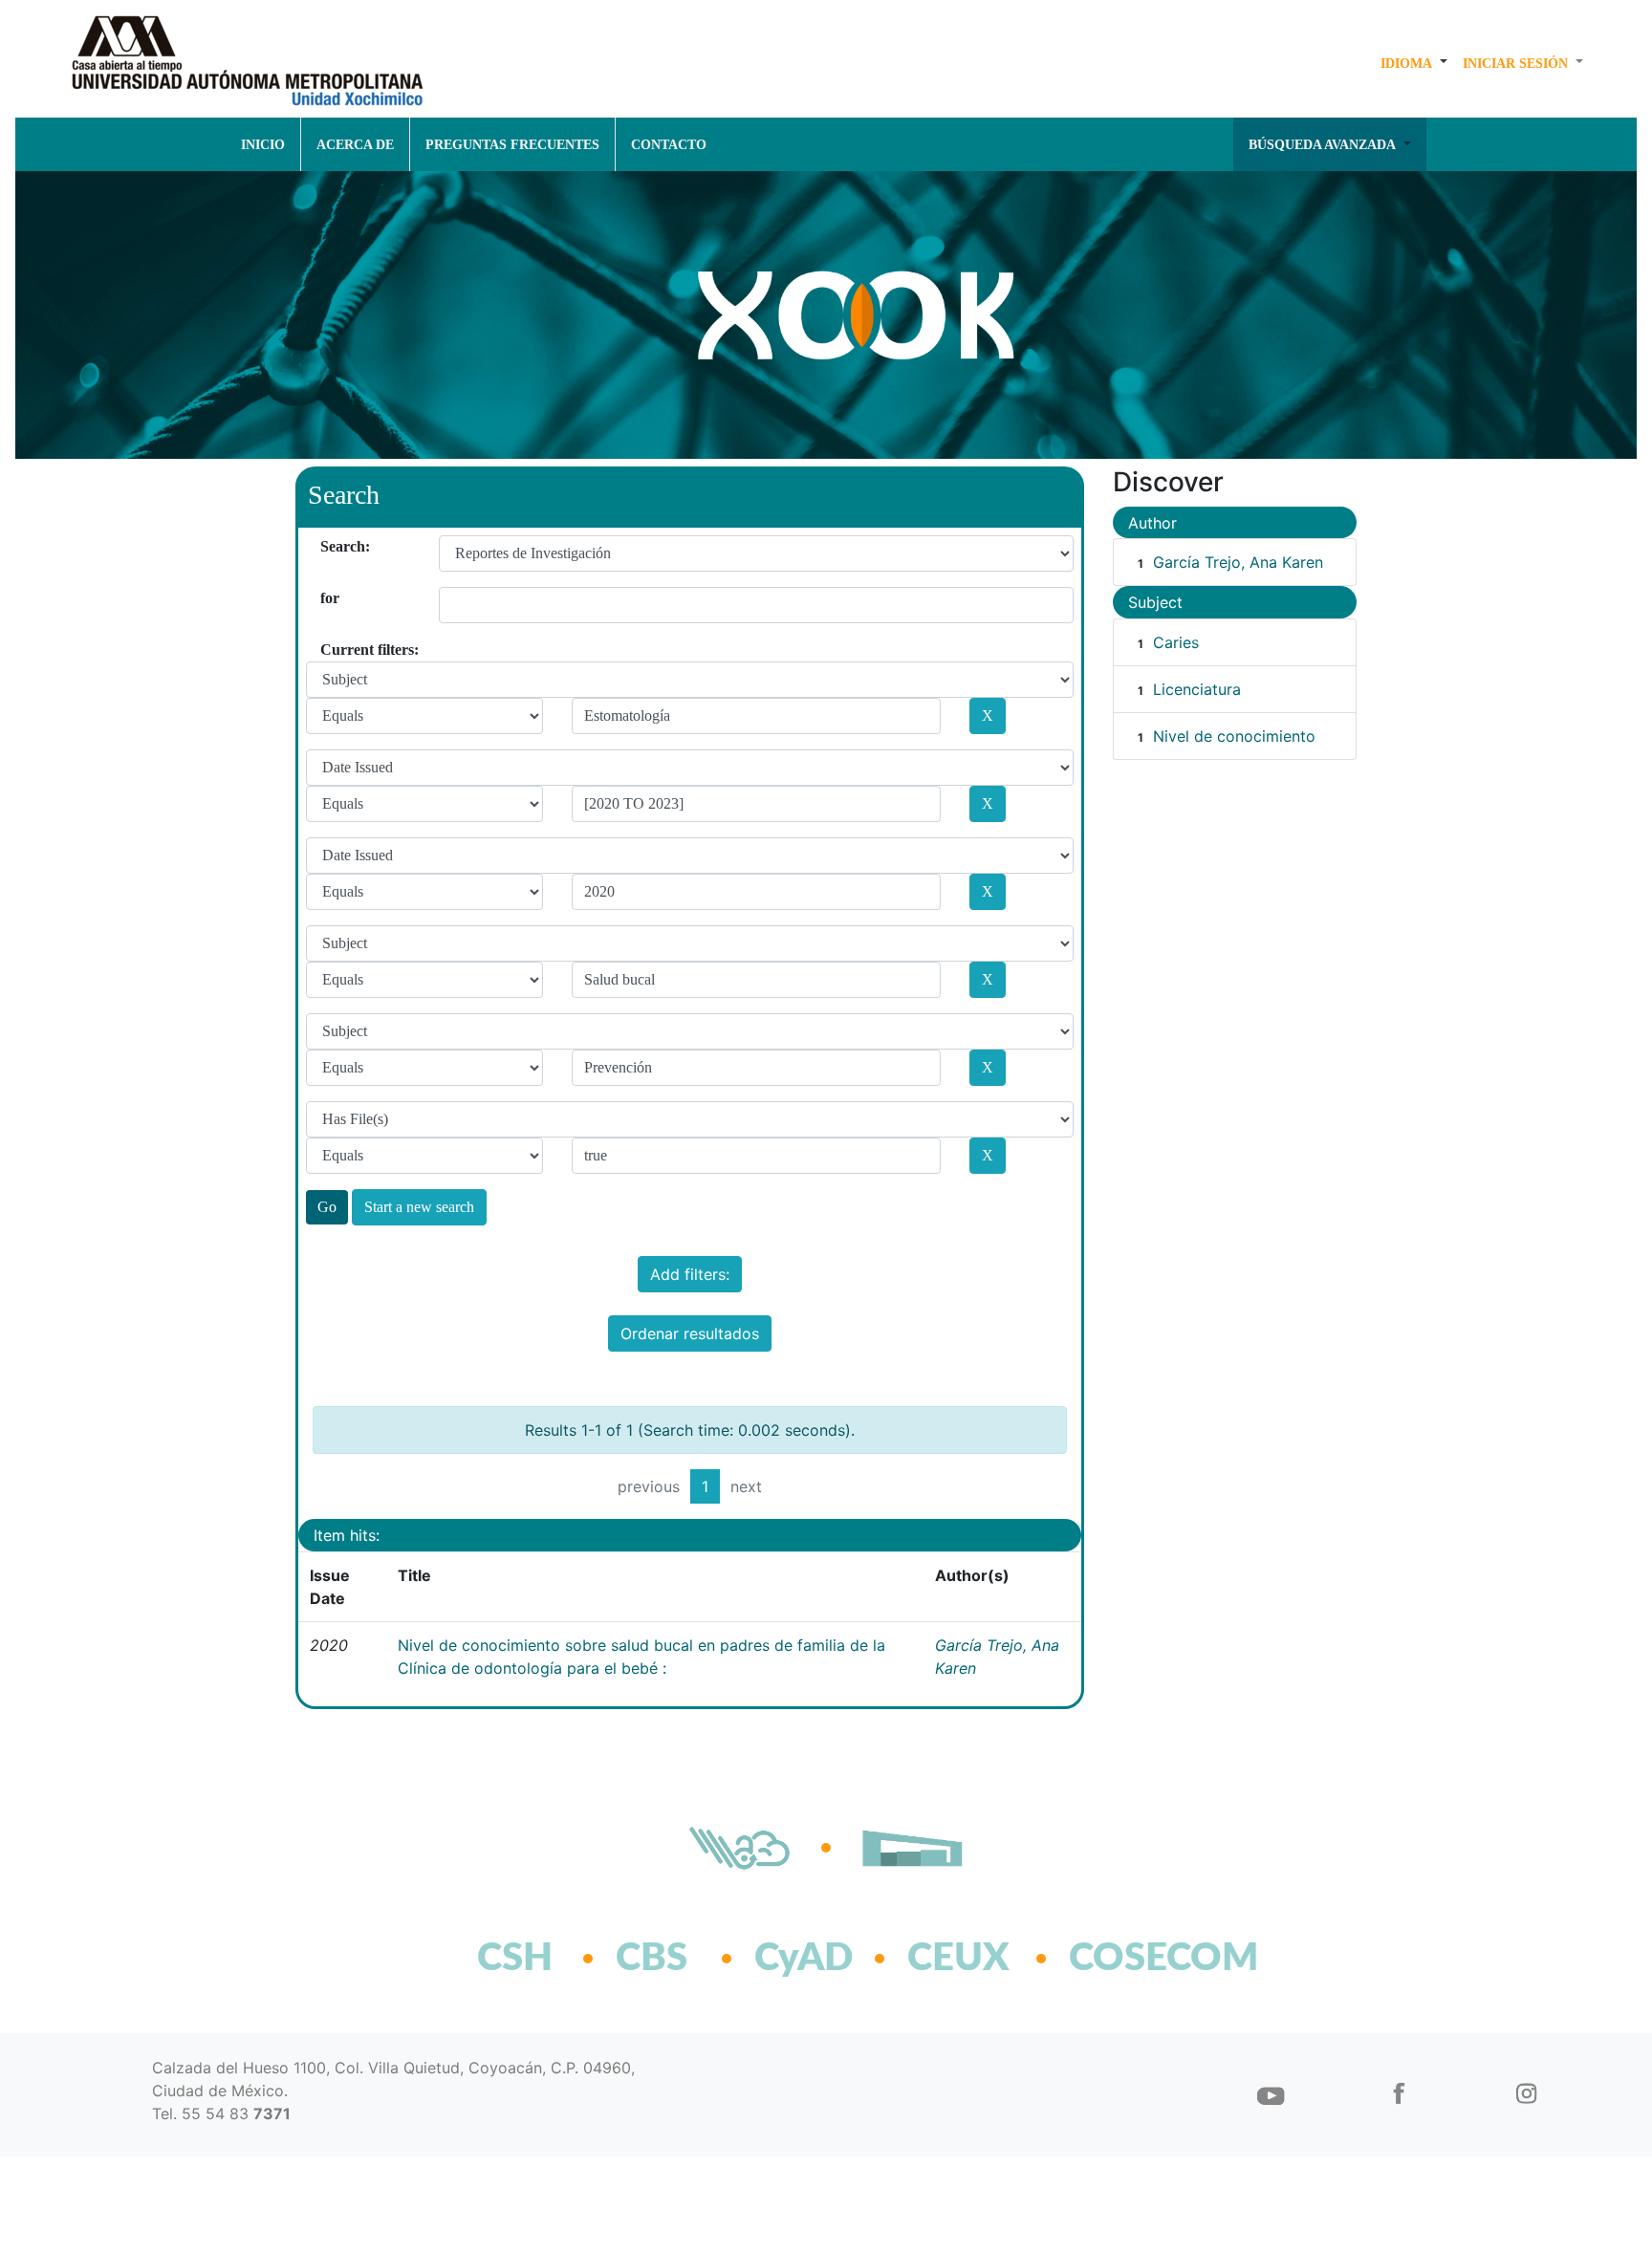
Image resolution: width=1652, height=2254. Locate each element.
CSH (515, 1959)
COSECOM (1122, 1959)
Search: (327, 546)
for (327, 598)
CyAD (804, 1959)
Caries (1176, 642)
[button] (1414, 63)
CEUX (958, 1959)
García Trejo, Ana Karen (1238, 562)
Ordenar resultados (690, 1333)
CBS (652, 1959)
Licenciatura (1197, 689)
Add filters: (690, 1274)
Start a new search (419, 1207)
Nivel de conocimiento (1234, 736)
